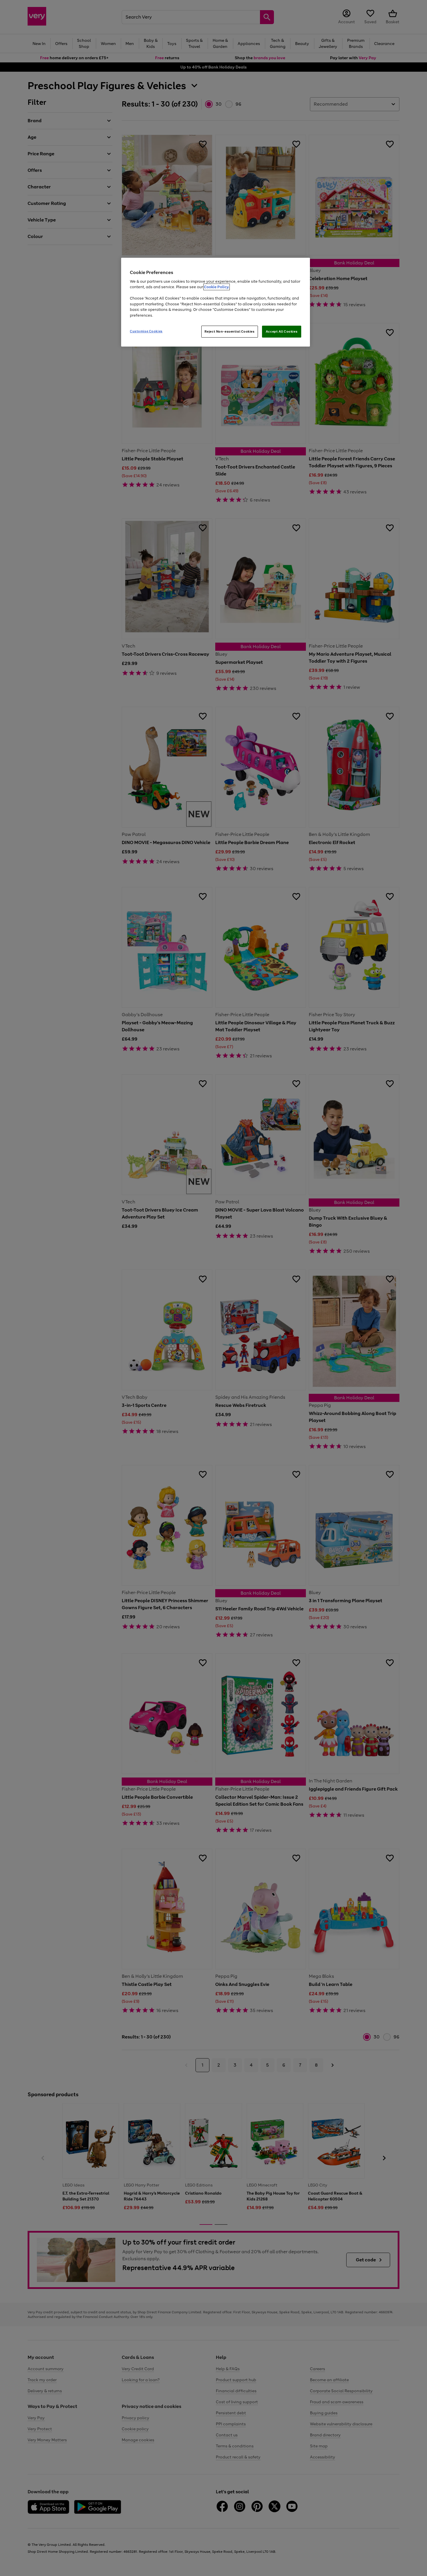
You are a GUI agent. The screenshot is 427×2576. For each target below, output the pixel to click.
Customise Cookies (146, 331)
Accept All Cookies (282, 331)
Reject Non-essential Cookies (230, 331)
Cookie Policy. (217, 287)
